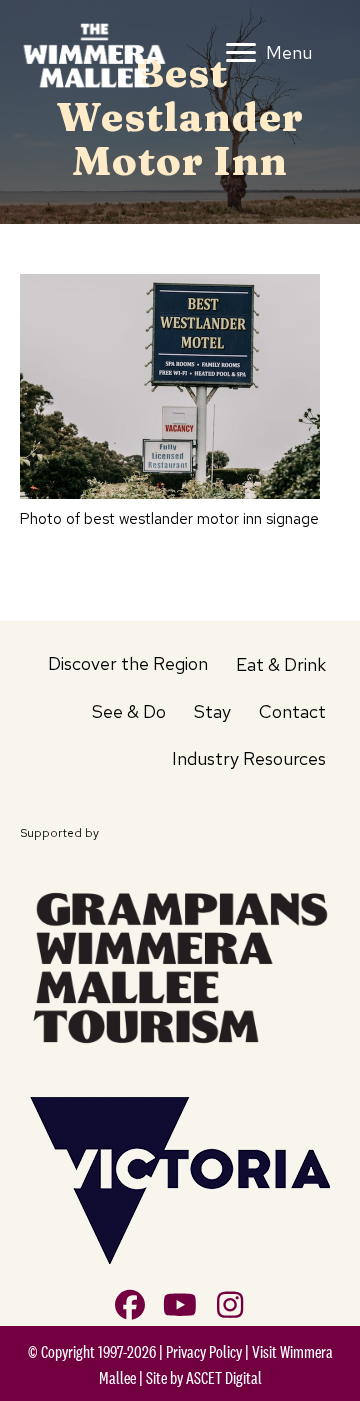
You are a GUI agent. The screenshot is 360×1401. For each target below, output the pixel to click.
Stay (212, 711)
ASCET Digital (224, 1378)
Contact (292, 711)
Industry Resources (249, 758)
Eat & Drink (281, 664)
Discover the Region (128, 663)
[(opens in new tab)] (180, 964)
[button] (130, 1305)
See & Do (129, 711)
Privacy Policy (204, 1352)
